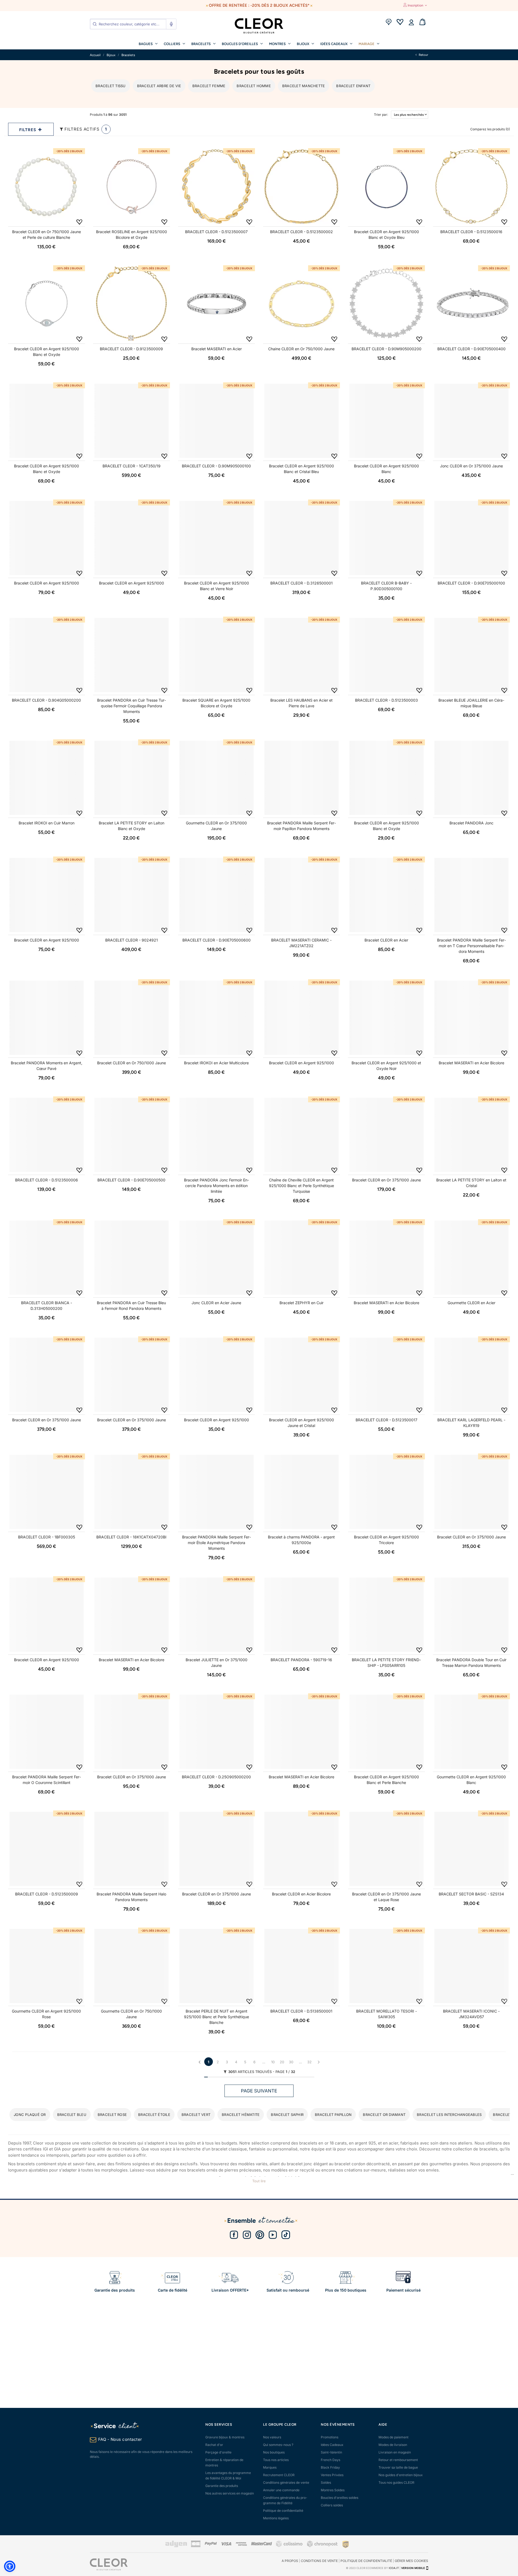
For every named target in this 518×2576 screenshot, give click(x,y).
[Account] (411, 23)
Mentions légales (276, 2518)
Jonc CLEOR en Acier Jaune (216, 1303)
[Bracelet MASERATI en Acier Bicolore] (471, 1018)
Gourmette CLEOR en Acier (471, 1303)
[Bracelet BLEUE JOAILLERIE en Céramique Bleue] (471, 655)
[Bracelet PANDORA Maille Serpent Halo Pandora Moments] (132, 1849)
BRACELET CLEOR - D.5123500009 (47, 1894)
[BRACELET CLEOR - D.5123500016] (471, 187)
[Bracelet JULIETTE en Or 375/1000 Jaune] (217, 1615)
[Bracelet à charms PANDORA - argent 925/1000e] (301, 1492)
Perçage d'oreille (218, 2452)
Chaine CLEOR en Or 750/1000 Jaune (301, 349)
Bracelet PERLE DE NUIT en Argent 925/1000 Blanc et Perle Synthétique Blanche (217, 2017)
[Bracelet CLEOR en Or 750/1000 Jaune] (132, 1018)
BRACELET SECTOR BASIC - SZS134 (471, 1894)
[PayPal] (211, 2544)
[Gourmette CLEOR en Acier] (471, 1258)
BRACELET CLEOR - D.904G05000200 (46, 700)
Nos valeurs (272, 2437)
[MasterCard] (261, 2544)
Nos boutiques (274, 2452)
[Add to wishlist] (79, 222)
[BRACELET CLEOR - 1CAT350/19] (132, 421)
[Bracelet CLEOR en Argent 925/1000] (47, 538)
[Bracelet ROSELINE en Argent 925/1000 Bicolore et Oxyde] (132, 187)
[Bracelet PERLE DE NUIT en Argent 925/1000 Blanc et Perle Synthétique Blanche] (217, 1966)
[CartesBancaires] (196, 2546)
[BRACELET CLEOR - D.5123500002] (301, 187)
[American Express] (241, 2545)
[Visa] (226, 2544)
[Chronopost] (323, 2546)
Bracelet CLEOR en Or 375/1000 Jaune (386, 1180)
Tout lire (259, 2181)
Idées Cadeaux (332, 2445)
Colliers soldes (332, 2505)
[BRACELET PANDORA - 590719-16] (301, 1615)
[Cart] (422, 23)
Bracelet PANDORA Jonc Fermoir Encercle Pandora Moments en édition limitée (217, 1186)
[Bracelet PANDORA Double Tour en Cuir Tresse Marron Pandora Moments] (471, 1615)
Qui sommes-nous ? (278, 2445)
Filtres (28, 130)
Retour (423, 55)
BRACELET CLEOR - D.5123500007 (216, 232)
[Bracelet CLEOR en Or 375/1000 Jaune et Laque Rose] (386, 1849)
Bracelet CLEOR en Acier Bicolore (301, 1894)
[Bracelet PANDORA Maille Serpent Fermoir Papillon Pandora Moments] (301, 778)
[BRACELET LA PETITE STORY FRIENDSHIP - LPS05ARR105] (386, 1615)
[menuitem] (148, 43)
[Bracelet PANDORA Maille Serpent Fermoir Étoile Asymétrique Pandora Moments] (217, 1492)
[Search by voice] (171, 24)
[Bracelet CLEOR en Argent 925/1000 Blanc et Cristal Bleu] (301, 421)
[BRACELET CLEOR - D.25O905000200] (217, 1732)
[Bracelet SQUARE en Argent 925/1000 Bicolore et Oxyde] (217, 655)
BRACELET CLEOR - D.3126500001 (301, 583)
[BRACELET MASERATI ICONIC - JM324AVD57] (471, 1966)
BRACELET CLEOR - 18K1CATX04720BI (131, 1537)
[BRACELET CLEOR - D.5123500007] (217, 187)
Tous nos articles (276, 2460)
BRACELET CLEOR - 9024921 (132, 940)
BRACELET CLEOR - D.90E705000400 (471, 349)
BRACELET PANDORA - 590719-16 (301, 1660)
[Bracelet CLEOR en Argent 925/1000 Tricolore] (386, 1492)
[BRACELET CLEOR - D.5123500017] (386, 1375)
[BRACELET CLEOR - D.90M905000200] (386, 304)
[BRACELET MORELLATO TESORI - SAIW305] (386, 1966)
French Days (330, 2460)
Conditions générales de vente (286, 2482)
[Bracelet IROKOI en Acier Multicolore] (217, 1018)
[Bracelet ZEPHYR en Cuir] (301, 1258)
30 (291, 2062)
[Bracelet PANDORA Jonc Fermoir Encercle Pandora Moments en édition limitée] (217, 1135)
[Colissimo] (289, 2546)
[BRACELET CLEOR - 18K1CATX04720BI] (132, 1492)
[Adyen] (176, 2546)
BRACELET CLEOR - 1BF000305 (47, 1537)
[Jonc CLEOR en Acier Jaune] (217, 1258)
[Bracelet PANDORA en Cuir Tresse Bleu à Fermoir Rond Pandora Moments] (132, 1258)
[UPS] (346, 2544)
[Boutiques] (388, 23)
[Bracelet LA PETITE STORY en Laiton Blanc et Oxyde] (132, 778)
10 (273, 2062)
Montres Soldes (333, 2490)
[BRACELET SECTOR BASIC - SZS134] (471, 1849)
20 (282, 2062)
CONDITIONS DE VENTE (319, 2561)
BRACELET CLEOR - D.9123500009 (131, 349)
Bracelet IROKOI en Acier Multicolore (216, 1063)
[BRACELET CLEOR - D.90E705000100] (471, 538)
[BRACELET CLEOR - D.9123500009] (132, 304)
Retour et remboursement (398, 2460)
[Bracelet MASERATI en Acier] (217, 304)
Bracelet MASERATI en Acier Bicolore (471, 1063)
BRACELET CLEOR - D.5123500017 (386, 1420)
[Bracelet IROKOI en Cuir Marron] (47, 778)
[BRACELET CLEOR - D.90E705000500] (132, 1135)
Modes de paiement (393, 2437)
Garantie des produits (222, 2486)
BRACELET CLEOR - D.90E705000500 (131, 1180)
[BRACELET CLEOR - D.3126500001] (301, 538)
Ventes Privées (332, 2475)
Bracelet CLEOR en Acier (386, 940)
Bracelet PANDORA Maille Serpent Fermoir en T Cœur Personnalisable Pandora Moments (471, 946)
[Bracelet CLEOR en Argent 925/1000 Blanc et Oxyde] (47, 304)
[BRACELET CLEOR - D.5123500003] (386, 655)
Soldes (326, 2482)
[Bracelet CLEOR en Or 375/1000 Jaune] (386, 1135)
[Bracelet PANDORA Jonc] (471, 778)
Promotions (330, 2437)
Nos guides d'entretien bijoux (401, 2475)
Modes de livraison (393, 2445)
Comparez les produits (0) (490, 129)
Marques (270, 2467)
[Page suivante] (319, 2062)
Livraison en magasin (395, 2452)
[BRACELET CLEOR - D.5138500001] (301, 1966)
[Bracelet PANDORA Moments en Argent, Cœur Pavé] (47, 1018)
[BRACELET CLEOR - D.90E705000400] (471, 304)
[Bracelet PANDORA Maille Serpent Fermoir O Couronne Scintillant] (47, 1732)
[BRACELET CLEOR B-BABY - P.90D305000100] (386, 538)
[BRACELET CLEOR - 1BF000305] (47, 1492)
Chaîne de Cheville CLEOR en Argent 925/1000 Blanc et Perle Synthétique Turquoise (301, 1186)
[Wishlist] (400, 23)
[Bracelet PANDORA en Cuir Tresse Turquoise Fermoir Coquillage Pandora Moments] (132, 655)
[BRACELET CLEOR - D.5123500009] (47, 1849)
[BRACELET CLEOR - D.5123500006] (47, 1135)
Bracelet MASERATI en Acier (217, 349)
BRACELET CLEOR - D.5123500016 (471, 232)
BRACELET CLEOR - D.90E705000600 (217, 940)
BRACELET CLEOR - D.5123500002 (301, 232)
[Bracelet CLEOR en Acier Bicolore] (301, 1849)
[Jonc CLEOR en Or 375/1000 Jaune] (471, 421)
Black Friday (330, 2467)
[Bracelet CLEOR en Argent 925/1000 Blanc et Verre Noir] (217, 538)
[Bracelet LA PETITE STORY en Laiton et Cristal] (471, 1135)
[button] (10, 2566)
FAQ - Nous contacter (120, 2439)
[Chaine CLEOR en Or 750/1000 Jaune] (301, 304)
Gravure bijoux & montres (225, 2437)
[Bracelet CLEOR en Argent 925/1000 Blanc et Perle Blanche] (386, 1732)
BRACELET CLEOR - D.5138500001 (301, 2011)
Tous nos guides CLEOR (396, 2482)
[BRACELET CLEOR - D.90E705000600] (217, 895)
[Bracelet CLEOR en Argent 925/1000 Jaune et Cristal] (301, 1375)
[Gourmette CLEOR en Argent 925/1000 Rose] (47, 1966)
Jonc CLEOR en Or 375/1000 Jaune (471, 466)
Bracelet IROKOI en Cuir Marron (47, 823)
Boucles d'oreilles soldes (340, 2498)
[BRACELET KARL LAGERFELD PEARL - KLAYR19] (471, 1375)
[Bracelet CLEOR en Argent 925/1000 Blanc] (386, 421)
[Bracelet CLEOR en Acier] (386, 895)
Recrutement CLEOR (279, 2475)
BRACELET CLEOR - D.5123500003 (386, 700)
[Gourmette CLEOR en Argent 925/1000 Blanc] (471, 1732)
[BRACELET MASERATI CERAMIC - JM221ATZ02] (301, 895)
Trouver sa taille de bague (398, 2467)
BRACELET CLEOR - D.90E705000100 (471, 583)
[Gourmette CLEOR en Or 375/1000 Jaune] (217, 778)
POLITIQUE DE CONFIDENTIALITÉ (366, 2561)
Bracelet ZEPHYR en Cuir (301, 1303)
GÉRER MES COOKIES (411, 2561)
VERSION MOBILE (413, 2568)
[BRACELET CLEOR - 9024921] (132, 895)
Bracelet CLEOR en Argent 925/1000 (47, 583)
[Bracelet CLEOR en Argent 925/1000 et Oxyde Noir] (386, 1018)
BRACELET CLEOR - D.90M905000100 (216, 466)
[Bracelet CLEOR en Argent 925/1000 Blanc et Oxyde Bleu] (386, 187)
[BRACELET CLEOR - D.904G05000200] (47, 655)
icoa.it (394, 2568)
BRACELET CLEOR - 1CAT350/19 (132, 466)
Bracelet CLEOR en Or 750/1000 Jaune (132, 1063)
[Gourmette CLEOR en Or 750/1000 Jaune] (132, 1966)
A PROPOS (290, 2561)
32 (309, 2062)
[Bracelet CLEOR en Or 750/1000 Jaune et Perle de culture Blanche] (47, 187)
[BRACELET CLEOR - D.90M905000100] (217, 421)
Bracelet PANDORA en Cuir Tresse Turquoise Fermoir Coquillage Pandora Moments (132, 706)
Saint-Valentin (331, 2452)
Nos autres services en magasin (230, 2493)
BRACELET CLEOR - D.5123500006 (47, 1180)
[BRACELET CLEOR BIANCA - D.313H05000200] (47, 1258)
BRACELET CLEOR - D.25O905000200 (216, 1777)
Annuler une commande (281, 2490)
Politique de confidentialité (283, 2511)
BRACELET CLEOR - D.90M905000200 (386, 349)
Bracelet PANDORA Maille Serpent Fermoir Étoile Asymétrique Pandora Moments (217, 1543)
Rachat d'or (214, 2445)
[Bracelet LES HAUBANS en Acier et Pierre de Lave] (301, 655)
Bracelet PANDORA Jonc (471, 823)
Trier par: (375, 115)
